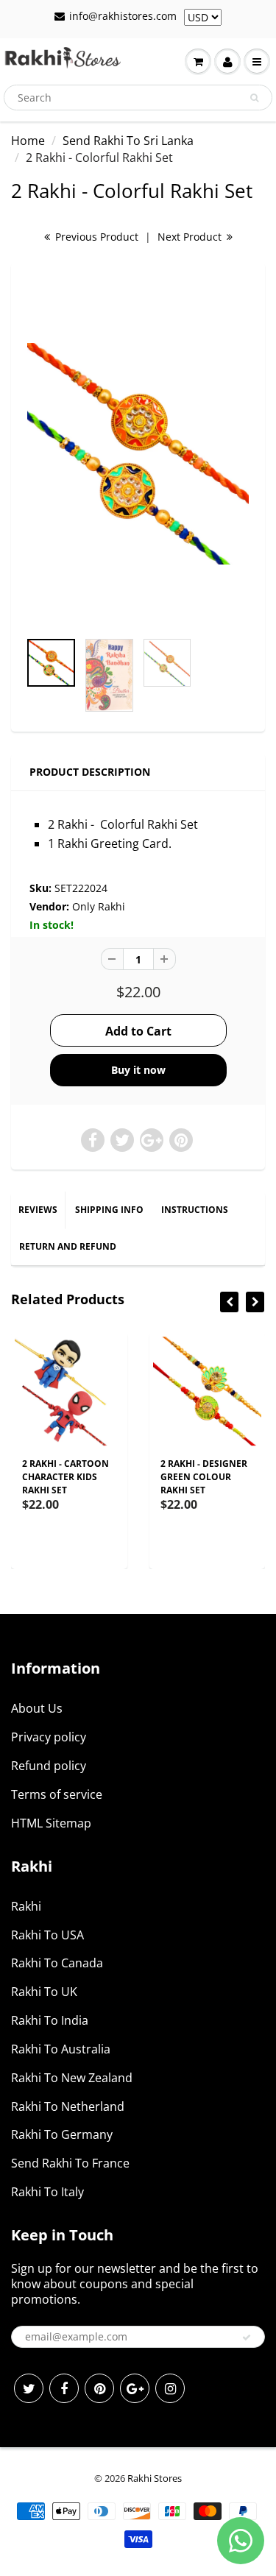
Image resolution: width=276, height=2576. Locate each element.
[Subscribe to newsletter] (247, 2338)
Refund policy (49, 1766)
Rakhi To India (50, 2020)
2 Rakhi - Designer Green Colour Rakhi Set (204, 1477)
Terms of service (57, 1794)
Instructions (195, 1210)
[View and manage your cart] (198, 62)
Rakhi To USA (47, 1935)
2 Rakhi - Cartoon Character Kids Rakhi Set (66, 1477)
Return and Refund (68, 1246)
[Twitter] (29, 2388)
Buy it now (138, 1070)
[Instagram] (170, 2388)
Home (28, 141)
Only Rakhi (99, 906)
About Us (37, 1708)
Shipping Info (109, 1210)
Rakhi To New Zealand (72, 2078)
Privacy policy (49, 1737)
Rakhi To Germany (62, 2134)
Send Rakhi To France (70, 2163)
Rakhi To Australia (61, 2049)
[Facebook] (64, 2388)
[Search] (254, 98)
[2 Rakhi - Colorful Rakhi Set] (138, 454)
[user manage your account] (227, 62)
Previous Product (95, 237)
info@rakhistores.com (123, 16)
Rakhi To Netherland (68, 2106)
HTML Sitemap (51, 1823)
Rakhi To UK (44, 1992)
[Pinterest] (99, 2388)
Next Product (191, 237)
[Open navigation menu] (257, 62)
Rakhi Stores (155, 2478)
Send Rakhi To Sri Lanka (128, 141)
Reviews (38, 1210)
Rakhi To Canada (57, 1963)
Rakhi (26, 1906)
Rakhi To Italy (47, 2192)
